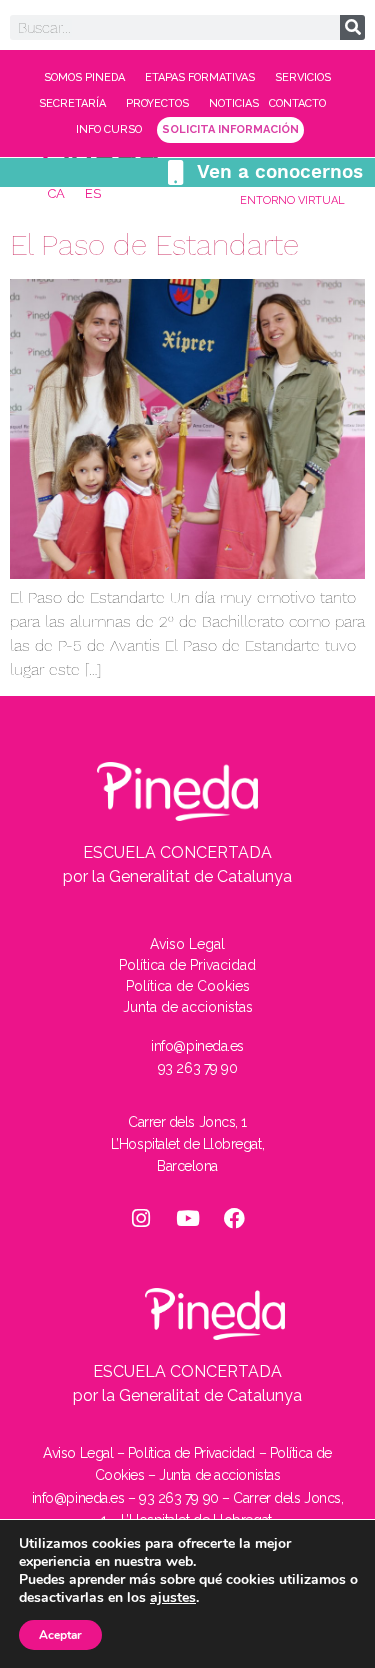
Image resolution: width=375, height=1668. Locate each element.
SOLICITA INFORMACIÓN (230, 129)
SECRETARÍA (72, 103)
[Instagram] (141, 1218)
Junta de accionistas (219, 1475)
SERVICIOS (303, 77)
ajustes (173, 1598)
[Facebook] (235, 1218)
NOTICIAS (234, 103)
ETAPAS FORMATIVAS (200, 77)
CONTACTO (297, 103)
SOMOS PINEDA (84, 77)
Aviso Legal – (85, 1453)
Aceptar (60, 1635)
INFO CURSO (109, 129)
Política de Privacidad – (199, 1453)
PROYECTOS (157, 103)
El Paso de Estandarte (154, 244)
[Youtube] (188, 1218)
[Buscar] (352, 27)
